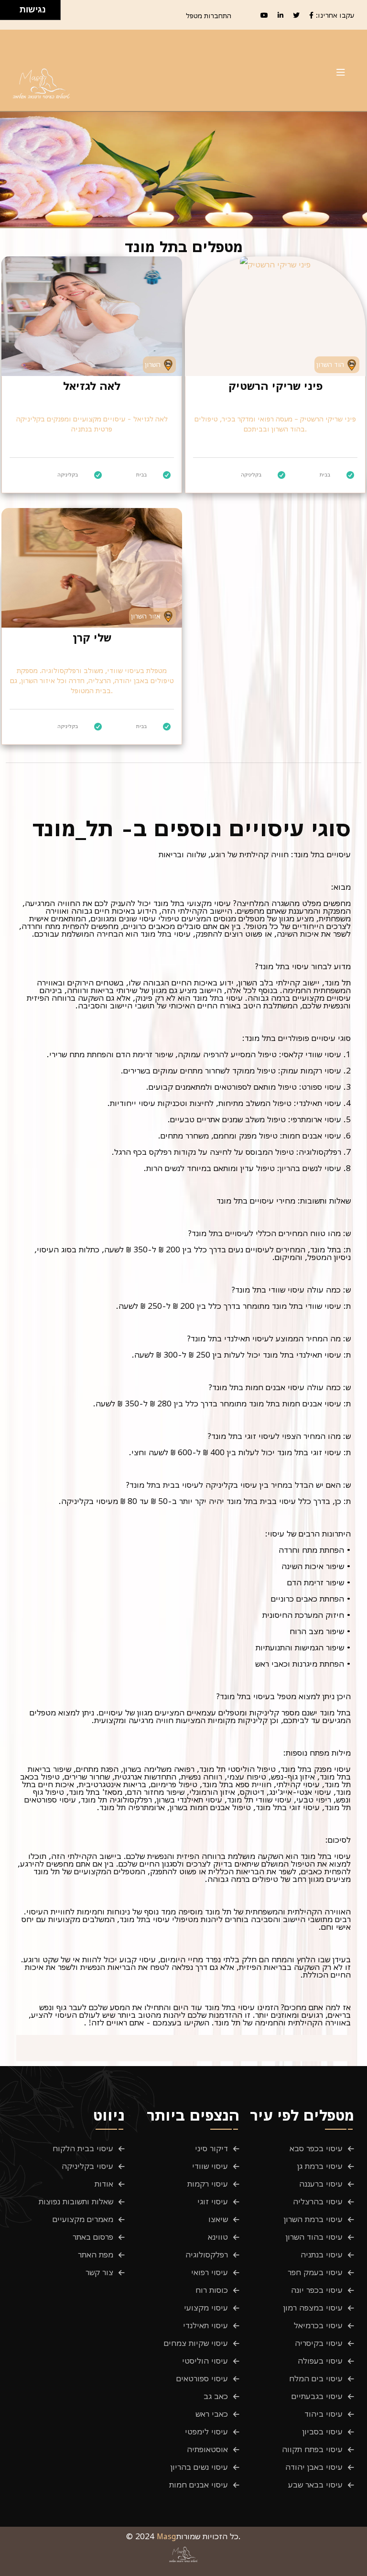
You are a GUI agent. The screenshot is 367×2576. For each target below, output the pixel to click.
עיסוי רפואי (210, 2272)
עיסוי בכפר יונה (317, 2290)
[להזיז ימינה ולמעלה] (13, 7)
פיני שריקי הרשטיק (275, 386)
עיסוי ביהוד (324, 2414)
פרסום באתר (93, 2237)
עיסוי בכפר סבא (316, 2148)
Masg (167, 2536)
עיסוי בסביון (323, 2432)
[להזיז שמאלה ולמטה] (7, 13)
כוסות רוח (212, 2290)
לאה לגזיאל (92, 386)
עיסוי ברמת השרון (313, 2219)
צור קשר (99, 2272)
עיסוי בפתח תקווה (312, 2449)
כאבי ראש (212, 2414)
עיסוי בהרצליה (318, 2201)
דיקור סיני (211, 2148)
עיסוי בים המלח (316, 2378)
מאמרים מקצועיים (83, 2219)
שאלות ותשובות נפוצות (76, 2201)
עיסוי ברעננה (321, 2184)
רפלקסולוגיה (207, 2255)
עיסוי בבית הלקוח (83, 2148)
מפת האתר (96, 2255)
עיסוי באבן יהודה (314, 2467)
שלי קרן (92, 638)
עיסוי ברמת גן (320, 2166)
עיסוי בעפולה (320, 2361)
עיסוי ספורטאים (202, 2378)
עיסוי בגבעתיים (317, 2396)
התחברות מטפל (209, 16)
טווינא (218, 2237)
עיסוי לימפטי (206, 2432)
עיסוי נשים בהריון (199, 2467)
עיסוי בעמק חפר (315, 2272)
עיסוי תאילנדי (205, 2325)
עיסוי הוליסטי (205, 2361)
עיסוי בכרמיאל (318, 2325)
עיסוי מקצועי (206, 2308)
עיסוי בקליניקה (87, 2166)
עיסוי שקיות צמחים (196, 2343)
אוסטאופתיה (207, 2449)
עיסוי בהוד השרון (314, 2237)
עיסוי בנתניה (322, 2255)
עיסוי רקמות (208, 2184)
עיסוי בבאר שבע (315, 2485)
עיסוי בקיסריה (319, 2343)
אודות (104, 2184)
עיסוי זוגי (213, 2201)
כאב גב (216, 2396)
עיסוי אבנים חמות (199, 2485)
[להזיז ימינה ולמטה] (13, 13)
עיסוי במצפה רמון (313, 2308)
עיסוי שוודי (210, 2166)
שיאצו (218, 2219)
